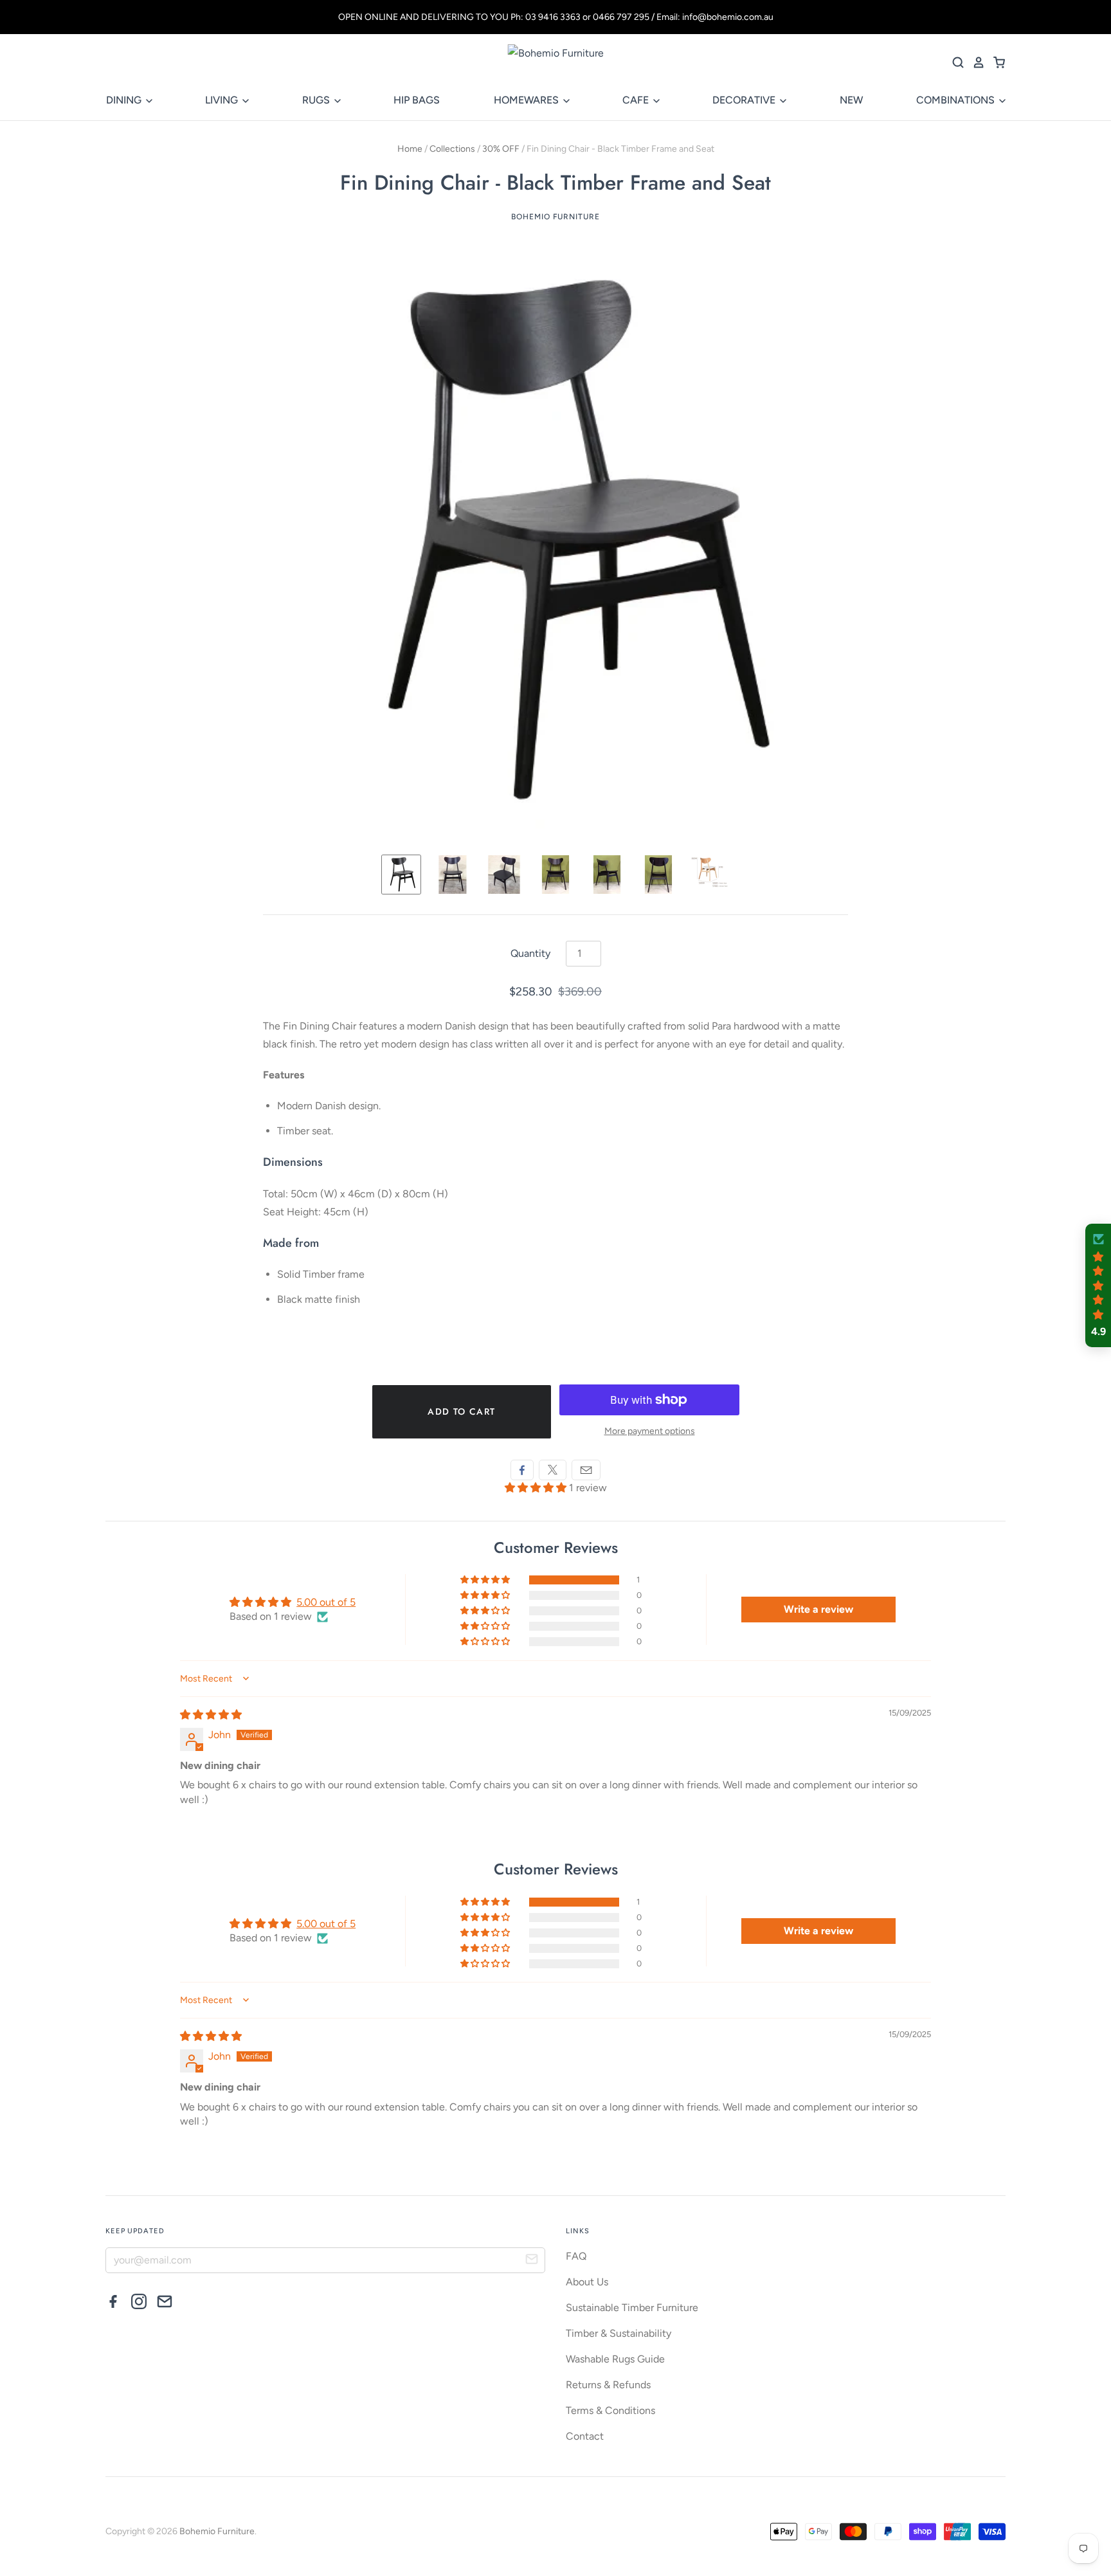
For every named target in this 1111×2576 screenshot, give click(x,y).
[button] (537, 1488)
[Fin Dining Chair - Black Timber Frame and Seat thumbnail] (401, 875)
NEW (851, 100)
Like (522, 1470)
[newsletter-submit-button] (532, 2261)
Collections (452, 149)
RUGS (317, 100)
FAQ (576, 2256)
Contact (585, 2436)
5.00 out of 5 (326, 1602)
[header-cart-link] (995, 62)
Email (586, 1470)
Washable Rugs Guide (615, 2359)
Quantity (530, 953)
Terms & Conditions (610, 2410)
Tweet (553, 1470)
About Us (587, 2282)
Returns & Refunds (608, 2385)
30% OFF (501, 149)
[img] (211, 1715)
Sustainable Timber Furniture (632, 2308)
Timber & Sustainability (619, 2333)
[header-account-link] (975, 62)
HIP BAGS (417, 100)
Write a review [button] (818, 1609)
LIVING (223, 100)
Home (410, 149)
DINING (125, 100)
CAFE (637, 100)
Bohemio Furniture (555, 217)
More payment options (650, 1431)
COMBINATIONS (957, 100)
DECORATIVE (745, 100)
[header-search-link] (954, 62)
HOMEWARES (528, 100)
